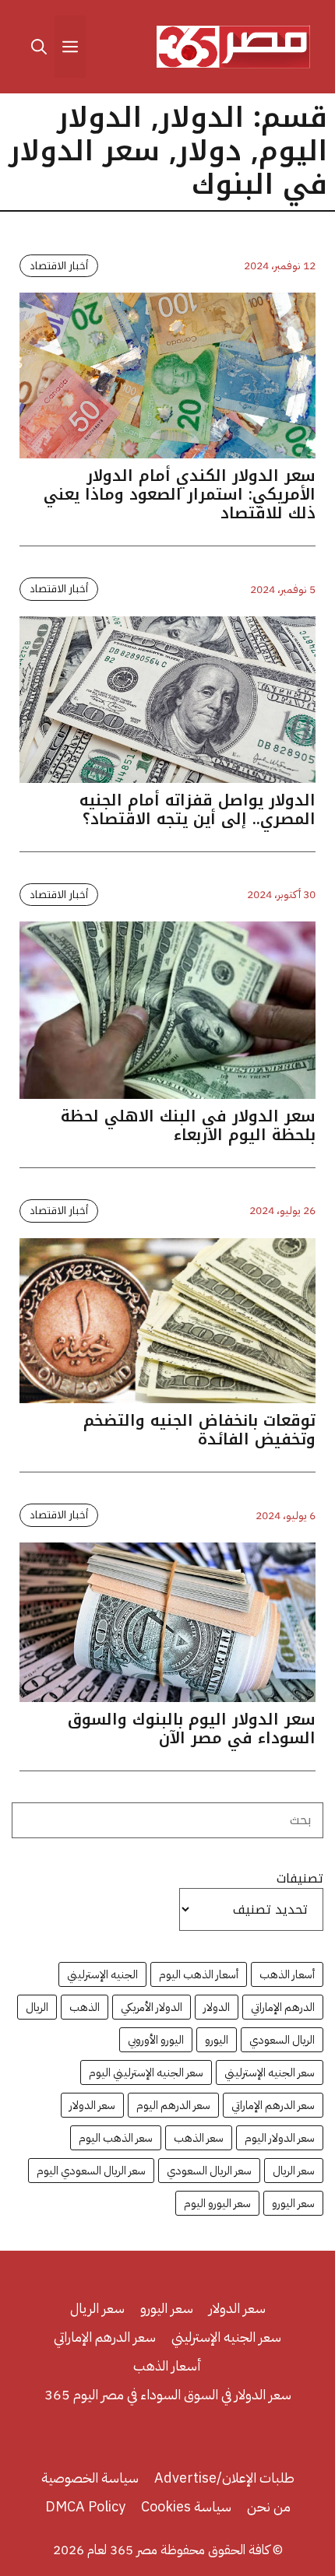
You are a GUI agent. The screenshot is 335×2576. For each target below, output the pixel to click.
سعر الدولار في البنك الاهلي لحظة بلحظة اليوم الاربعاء (188, 1125)
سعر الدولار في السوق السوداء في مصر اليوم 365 (168, 2394)
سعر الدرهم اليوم (173, 2105)
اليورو (217, 2040)
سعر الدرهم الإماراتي (273, 2105)
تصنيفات (300, 1879)
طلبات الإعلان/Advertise (224, 2478)
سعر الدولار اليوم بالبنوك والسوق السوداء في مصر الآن (192, 1728)
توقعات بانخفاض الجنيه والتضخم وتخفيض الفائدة (199, 1430)
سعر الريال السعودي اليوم (91, 2171)
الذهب (85, 2007)
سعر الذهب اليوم (116, 2138)
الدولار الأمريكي (152, 2007)
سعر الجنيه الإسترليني (270, 2072)
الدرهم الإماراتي (283, 2007)
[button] (39, 47)
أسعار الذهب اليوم (199, 1974)
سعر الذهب (199, 2138)
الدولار (217, 2007)
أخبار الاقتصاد (59, 266)
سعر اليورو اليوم (217, 2203)
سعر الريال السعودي (209, 2171)
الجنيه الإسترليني (102, 1974)
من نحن (269, 2506)
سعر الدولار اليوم (280, 2138)
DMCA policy (85, 2506)
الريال (37, 2007)
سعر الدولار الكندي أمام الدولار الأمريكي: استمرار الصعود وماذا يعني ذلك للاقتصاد (180, 494)
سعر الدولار (92, 2105)
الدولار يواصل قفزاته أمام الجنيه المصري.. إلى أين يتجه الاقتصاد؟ (197, 809)
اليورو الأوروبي (156, 2040)
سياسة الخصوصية (90, 2478)
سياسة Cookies (186, 2506)
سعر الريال (294, 2171)
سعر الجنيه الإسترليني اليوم (146, 2072)
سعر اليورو (293, 2203)
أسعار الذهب (287, 1974)
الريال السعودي (282, 2040)
